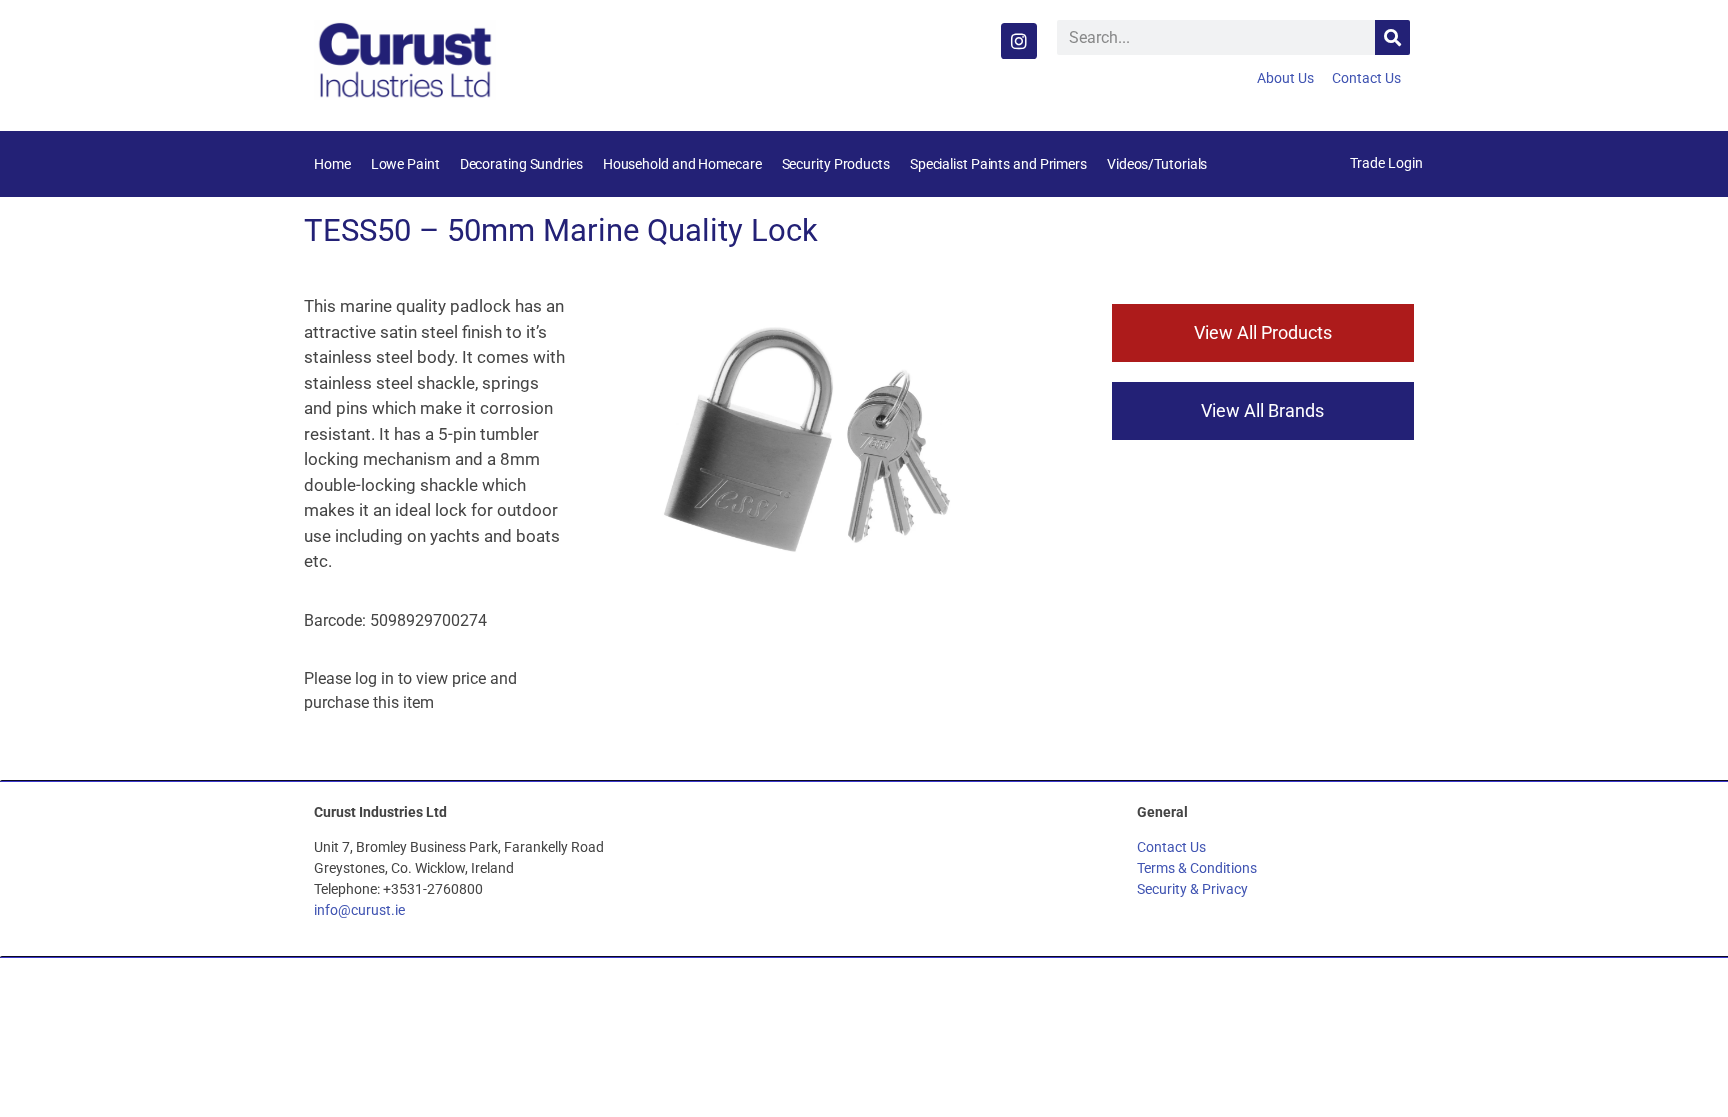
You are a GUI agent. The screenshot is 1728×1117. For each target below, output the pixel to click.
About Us (1285, 78)
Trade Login (1386, 163)
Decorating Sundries (521, 164)
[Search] (1392, 37)
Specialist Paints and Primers (998, 164)
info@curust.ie (359, 910)
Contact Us (1366, 78)
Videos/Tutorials (1157, 164)
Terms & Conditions (1197, 868)
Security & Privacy (1192, 889)
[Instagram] (1019, 41)
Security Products (836, 164)
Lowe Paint (405, 164)
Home (332, 164)
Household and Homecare (682, 164)
